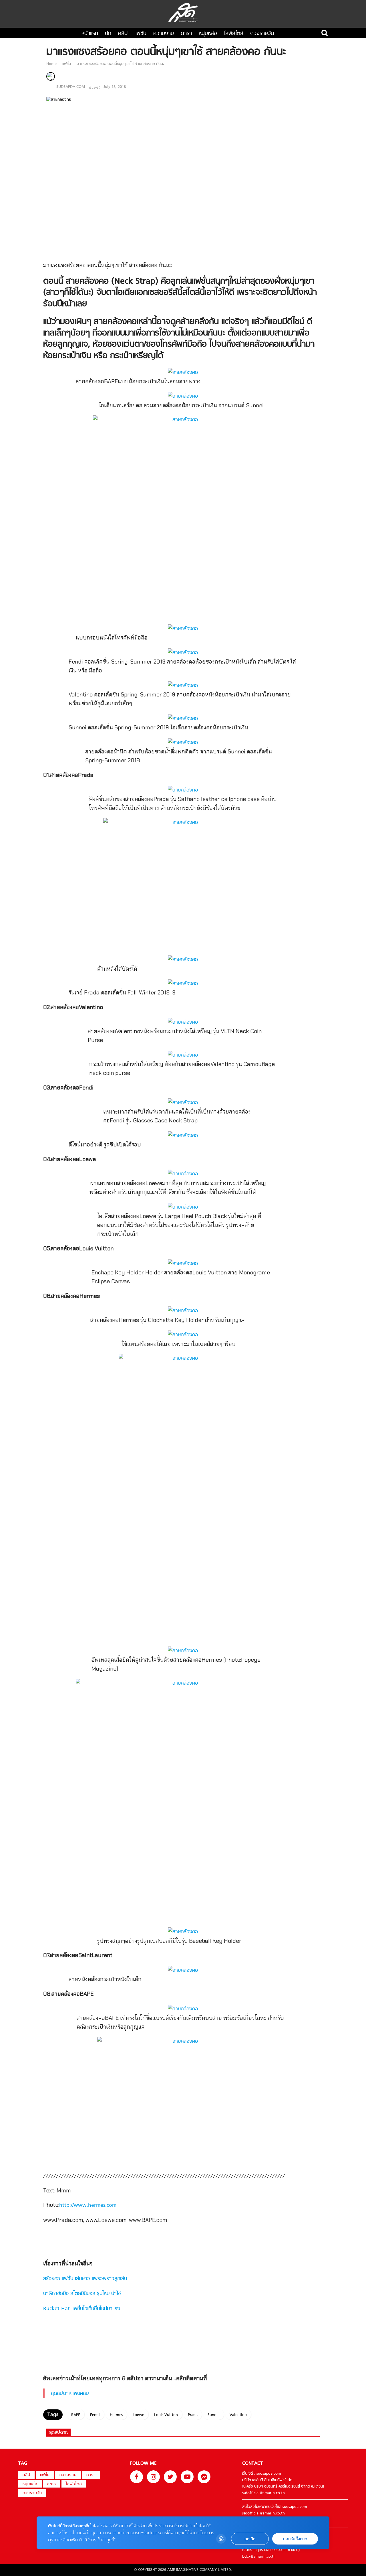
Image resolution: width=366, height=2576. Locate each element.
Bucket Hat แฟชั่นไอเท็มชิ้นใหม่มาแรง (82, 2309)
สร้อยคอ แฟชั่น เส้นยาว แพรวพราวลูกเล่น (85, 2279)
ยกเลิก (250, 2539)
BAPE (76, 2415)
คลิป (123, 34)
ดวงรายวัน (262, 34)
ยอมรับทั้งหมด (295, 2539)
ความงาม (164, 34)
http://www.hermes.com (88, 2205)
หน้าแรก (90, 34)
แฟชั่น (140, 34)
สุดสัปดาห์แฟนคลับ (70, 2394)
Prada (193, 2415)
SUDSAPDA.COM (71, 87)
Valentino (238, 2415)
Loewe (138, 2415)
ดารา (186, 34)
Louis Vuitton (166, 2415)
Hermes (116, 2415)
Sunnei (214, 2415)
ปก (108, 34)
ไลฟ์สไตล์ (234, 34)
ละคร (52, 2484)
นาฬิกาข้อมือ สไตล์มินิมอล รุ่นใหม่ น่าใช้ (82, 2294)
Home (52, 64)
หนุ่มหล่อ (208, 34)
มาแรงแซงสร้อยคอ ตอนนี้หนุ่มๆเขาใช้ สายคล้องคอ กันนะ (120, 64)
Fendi (95, 2415)
